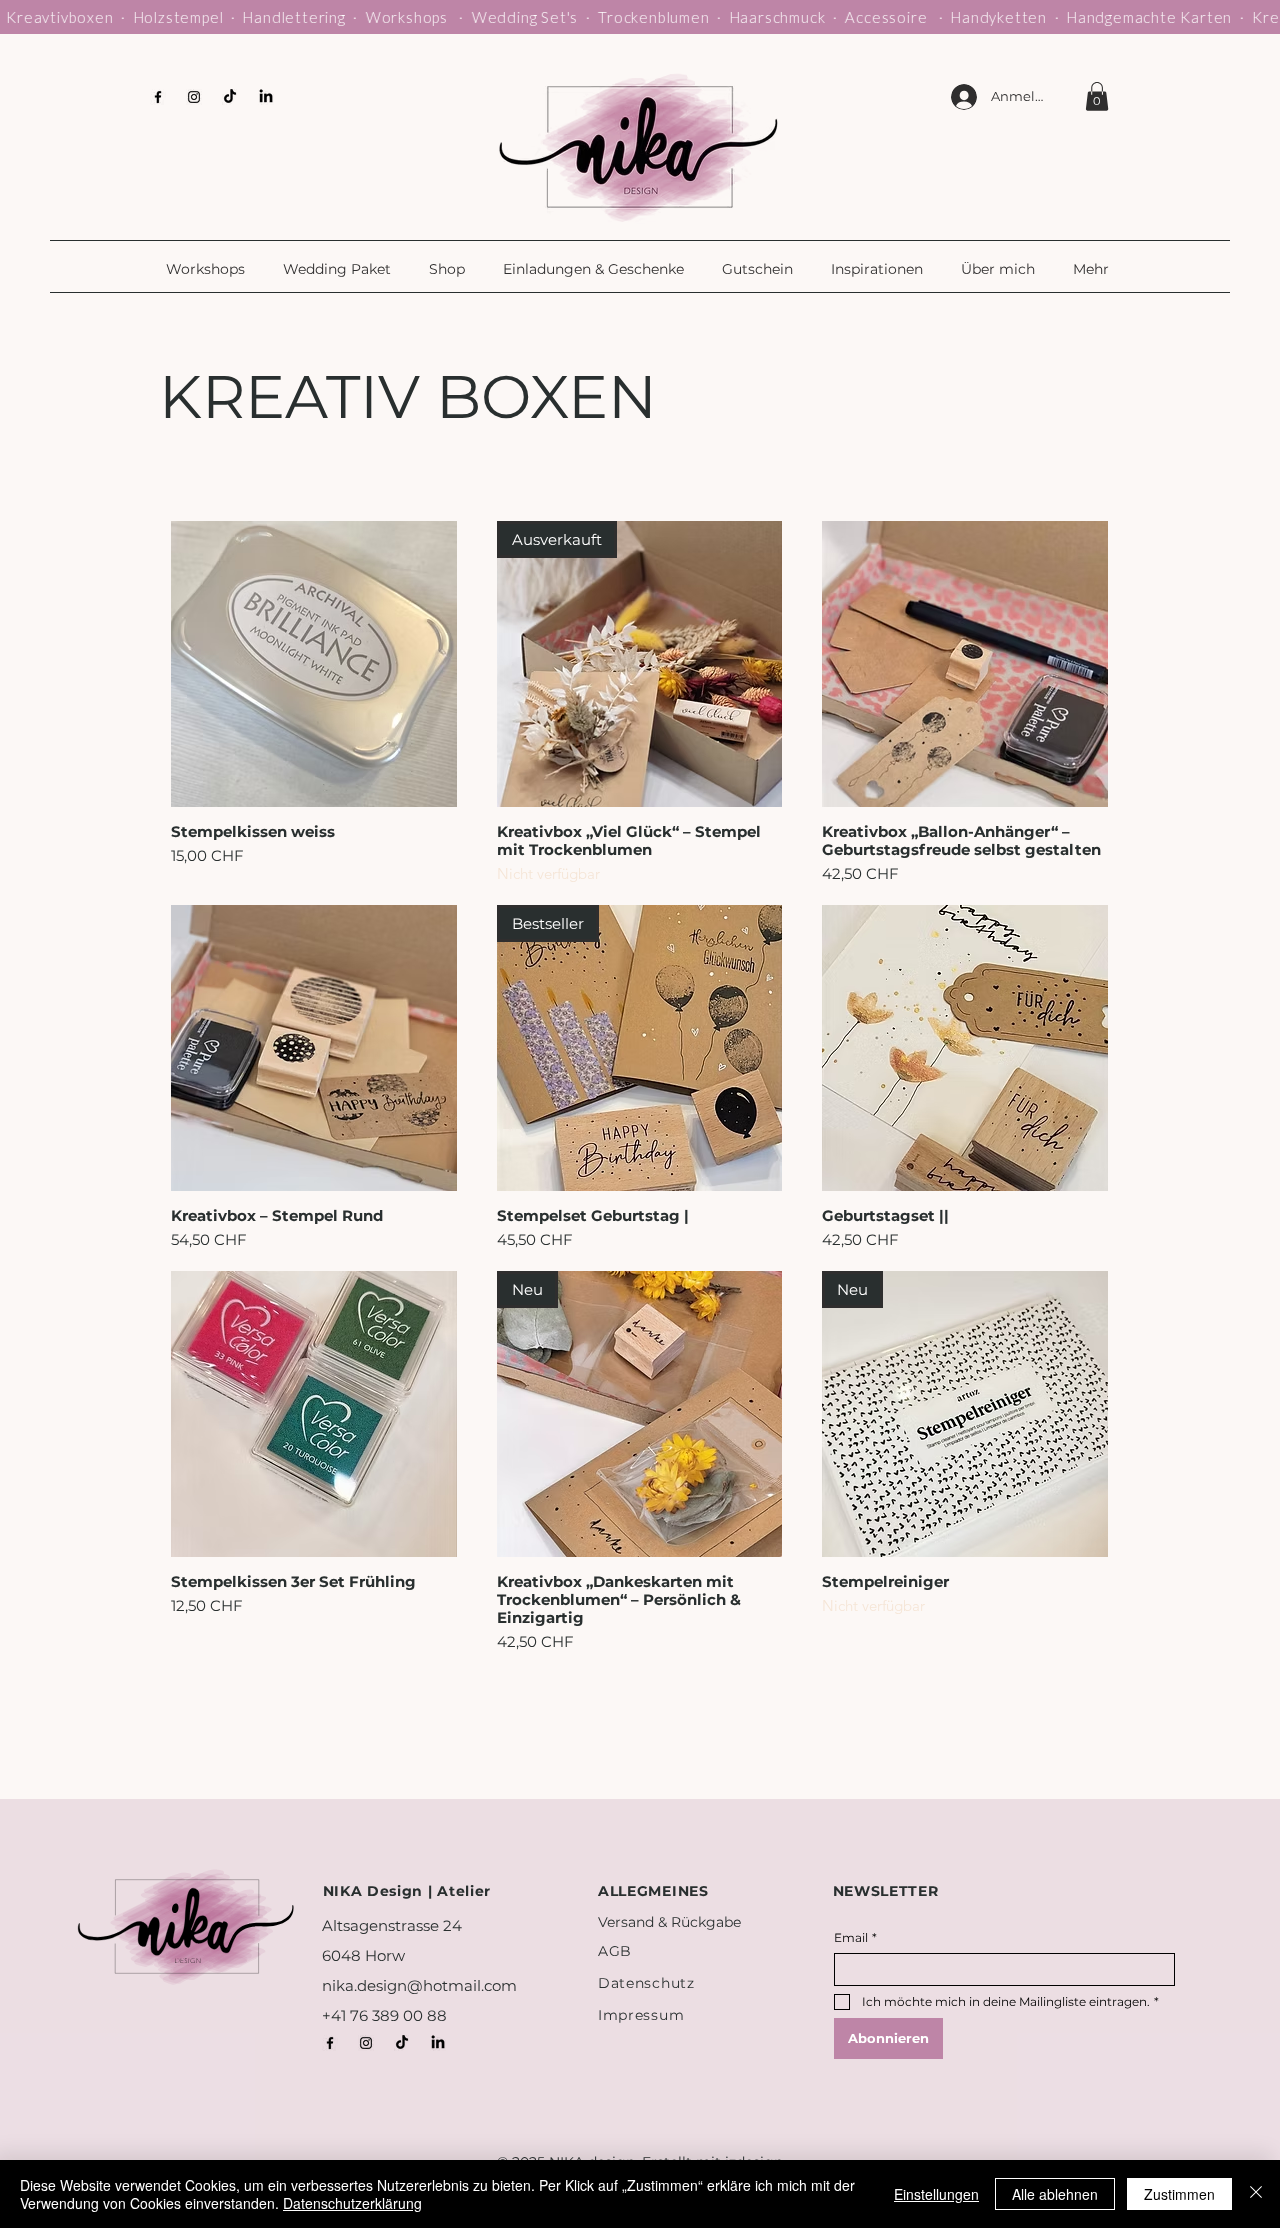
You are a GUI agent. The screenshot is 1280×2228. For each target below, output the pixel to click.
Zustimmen (1179, 2194)
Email (855, 1937)
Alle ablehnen (1055, 2194)
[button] (209, 269)
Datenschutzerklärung (352, 2203)
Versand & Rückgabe (669, 1922)
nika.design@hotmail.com (419, 1985)
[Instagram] (194, 97)
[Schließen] (1256, 2194)
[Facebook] (158, 97)
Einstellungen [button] (936, 2194)
